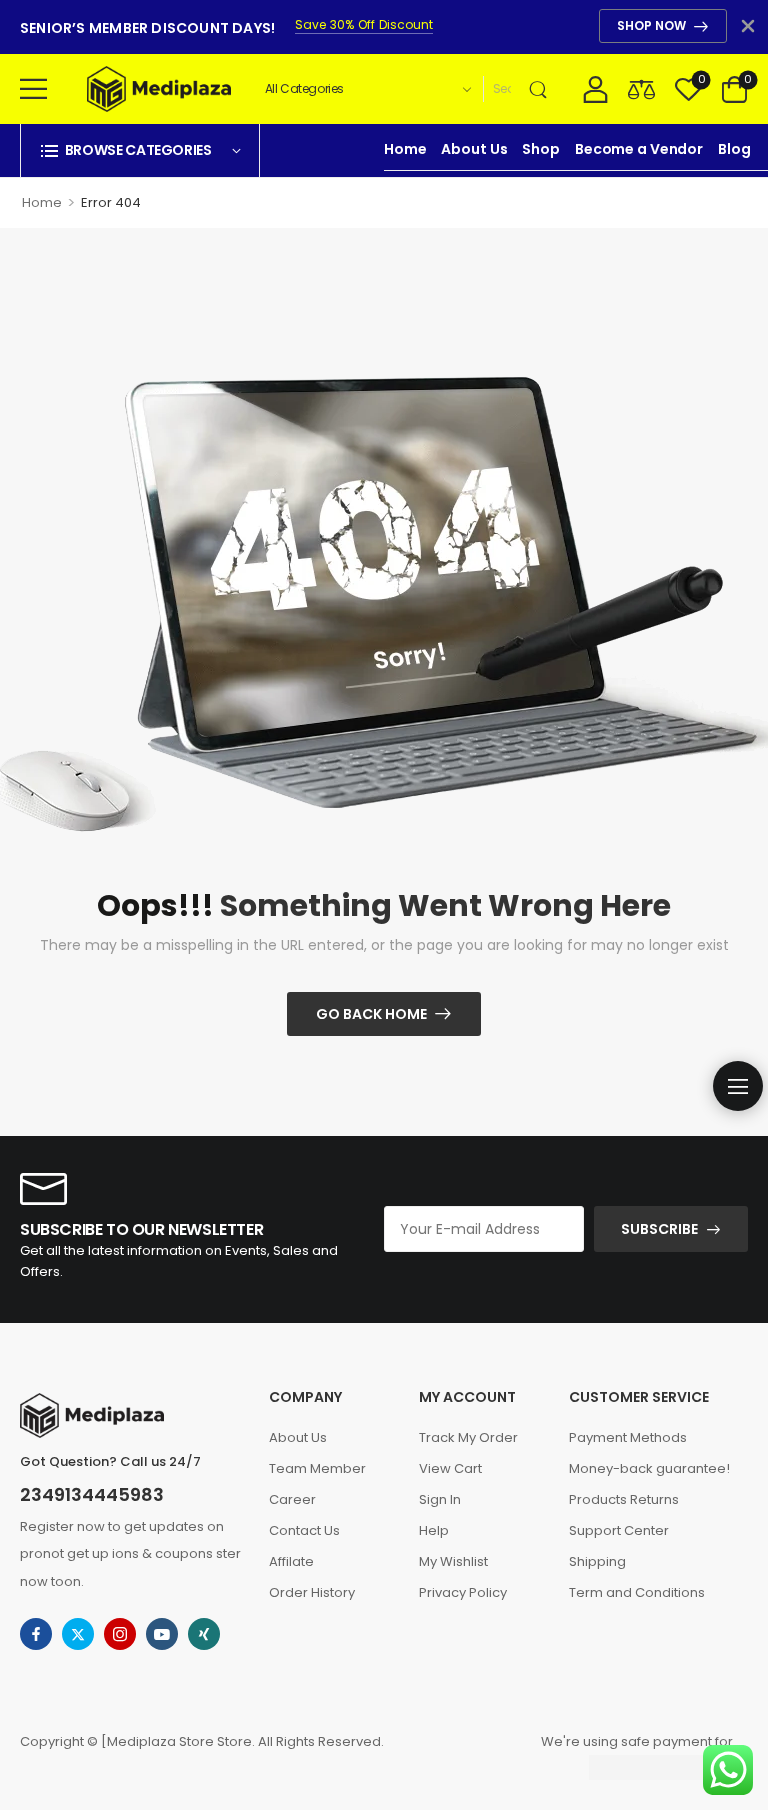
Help (434, 1530)
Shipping (597, 1561)
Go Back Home (371, 1014)
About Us (474, 149)
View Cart (450, 1468)
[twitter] (78, 1634)
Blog (734, 149)
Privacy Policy (463, 1592)
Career (292, 1499)
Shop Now (651, 25)
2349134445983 (92, 1494)
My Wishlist (453, 1561)
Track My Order (468, 1437)
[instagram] (120, 1634)
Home (405, 149)
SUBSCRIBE (659, 1229)
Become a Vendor (639, 149)
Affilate (291, 1561)
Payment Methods (628, 1437)
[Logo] (159, 89)
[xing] (204, 1634)
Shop (540, 149)
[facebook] (36, 1634)
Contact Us (304, 1530)
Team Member (317, 1468)
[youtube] (162, 1634)
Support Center (619, 1530)
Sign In (440, 1499)
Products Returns (624, 1499)
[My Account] (595, 88)
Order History (312, 1592)
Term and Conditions (637, 1592)
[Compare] (641, 88)
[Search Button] (542, 89)
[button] (33, 88)
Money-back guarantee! (649, 1468)
